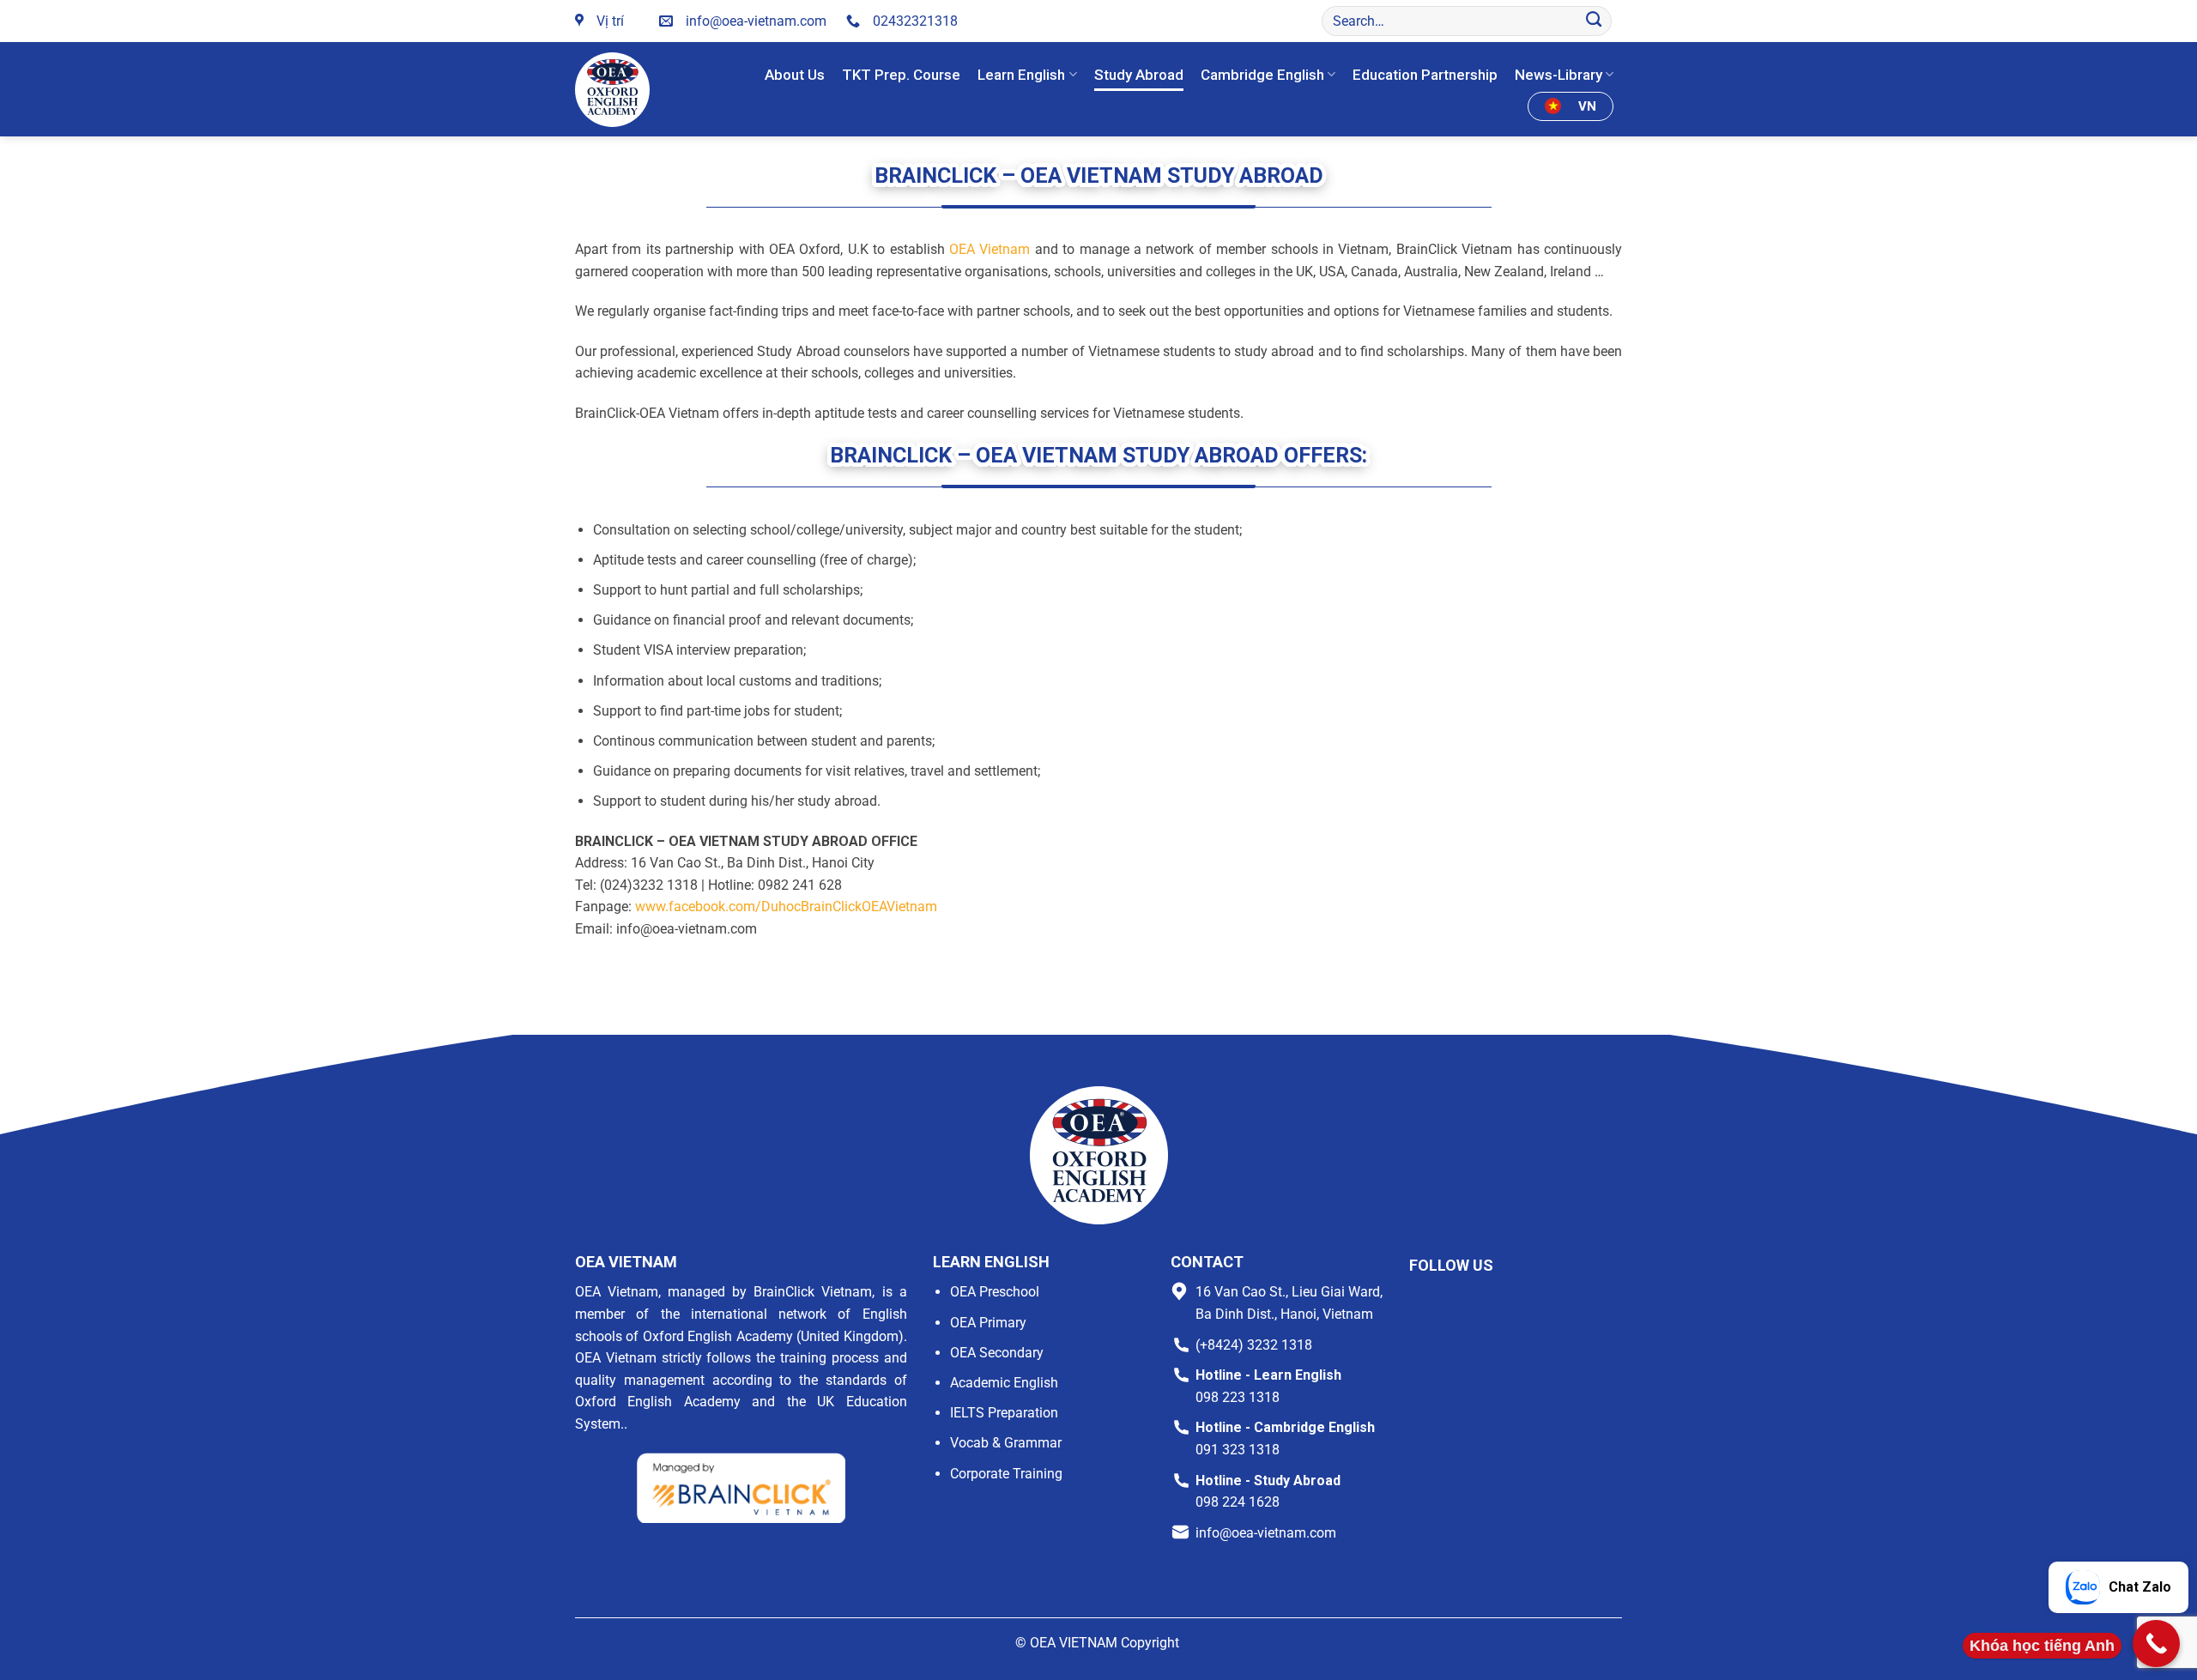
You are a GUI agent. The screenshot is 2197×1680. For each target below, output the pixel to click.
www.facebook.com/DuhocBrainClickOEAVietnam (786, 906)
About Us (795, 75)
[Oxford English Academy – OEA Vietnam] (616, 90)
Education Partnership (1425, 75)
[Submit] (1594, 21)
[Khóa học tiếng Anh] (2156, 1644)
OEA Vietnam (990, 249)
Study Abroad (1139, 75)
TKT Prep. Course (901, 75)
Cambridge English (1262, 75)
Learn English (1021, 75)
